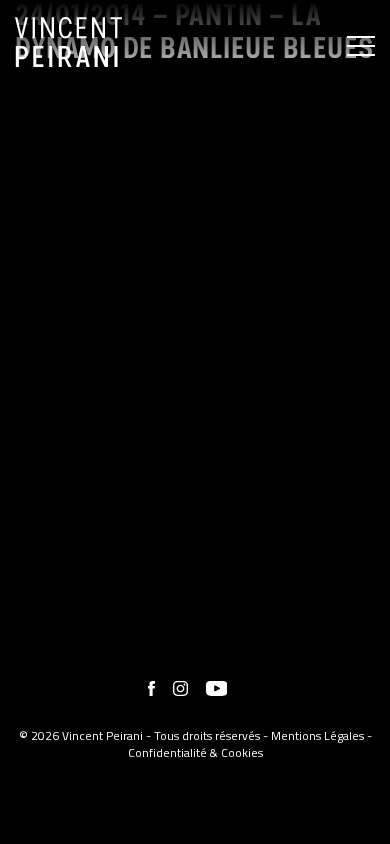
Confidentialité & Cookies (195, 752)
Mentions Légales (317, 735)
